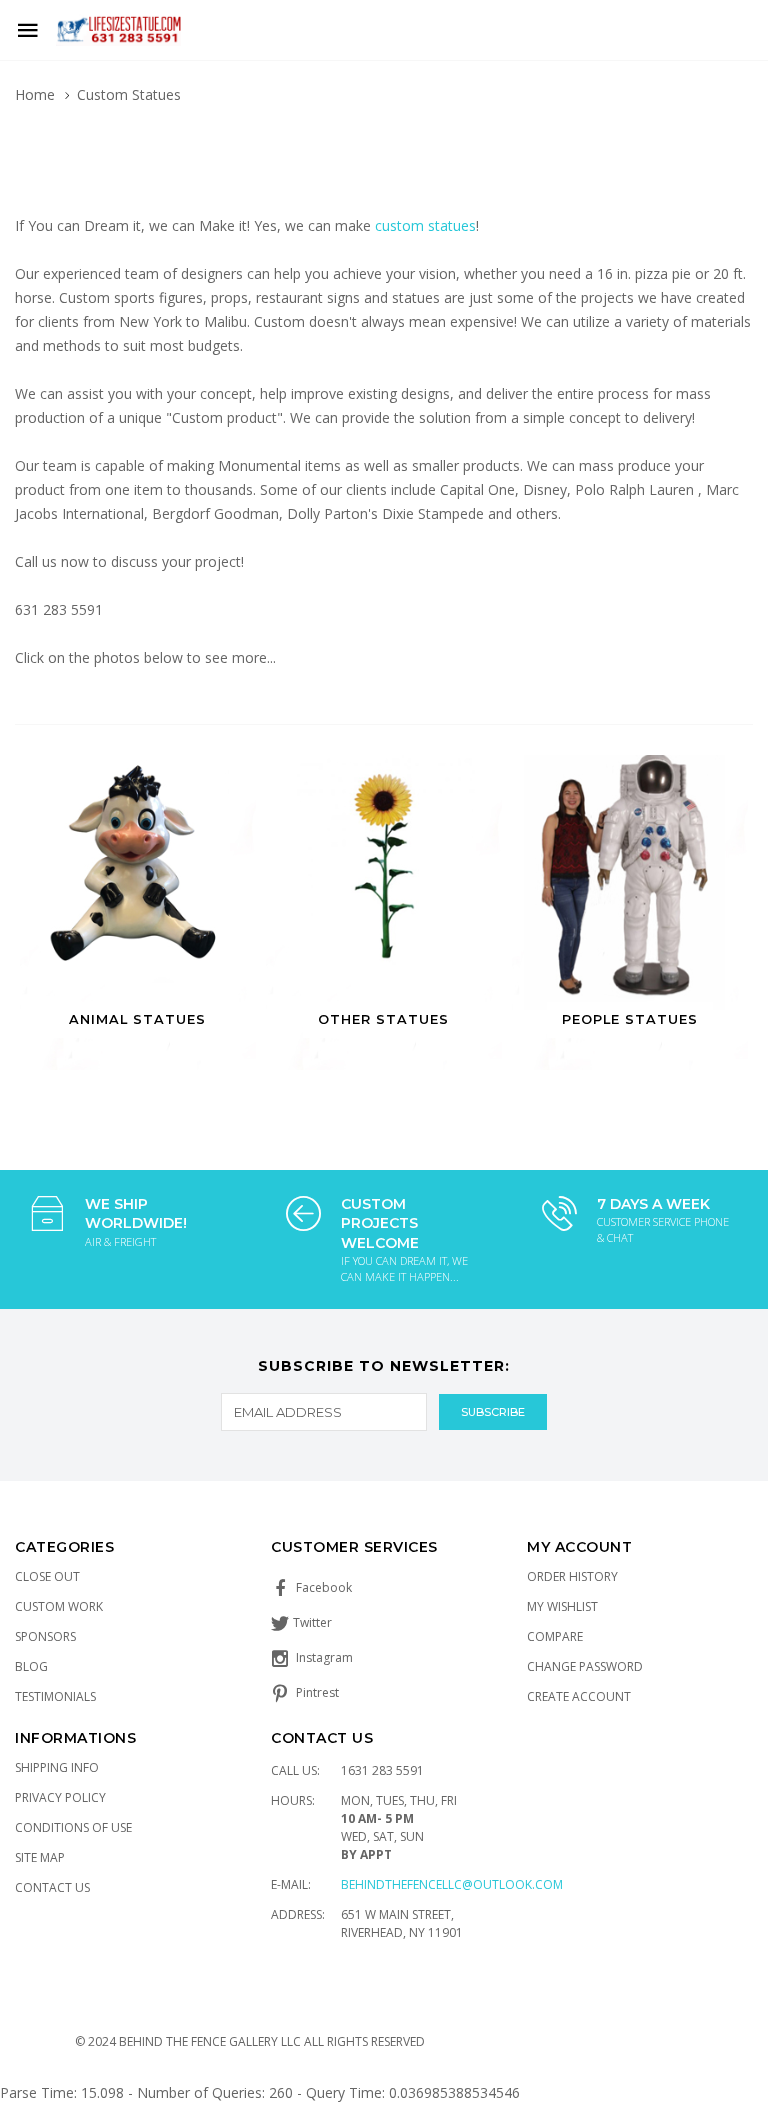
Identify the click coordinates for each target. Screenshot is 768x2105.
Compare (555, 1636)
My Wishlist (562, 1606)
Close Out (47, 1576)
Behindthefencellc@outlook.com (452, 1884)
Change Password (585, 1666)
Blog (31, 1666)
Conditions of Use (73, 1827)
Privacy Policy (60, 1797)
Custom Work (59, 1606)
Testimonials (55, 1696)
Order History (572, 1576)
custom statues (425, 225)
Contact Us (52, 1887)
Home (35, 94)
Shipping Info (57, 1767)
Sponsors (45, 1636)
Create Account (579, 1696)
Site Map (40, 1857)
